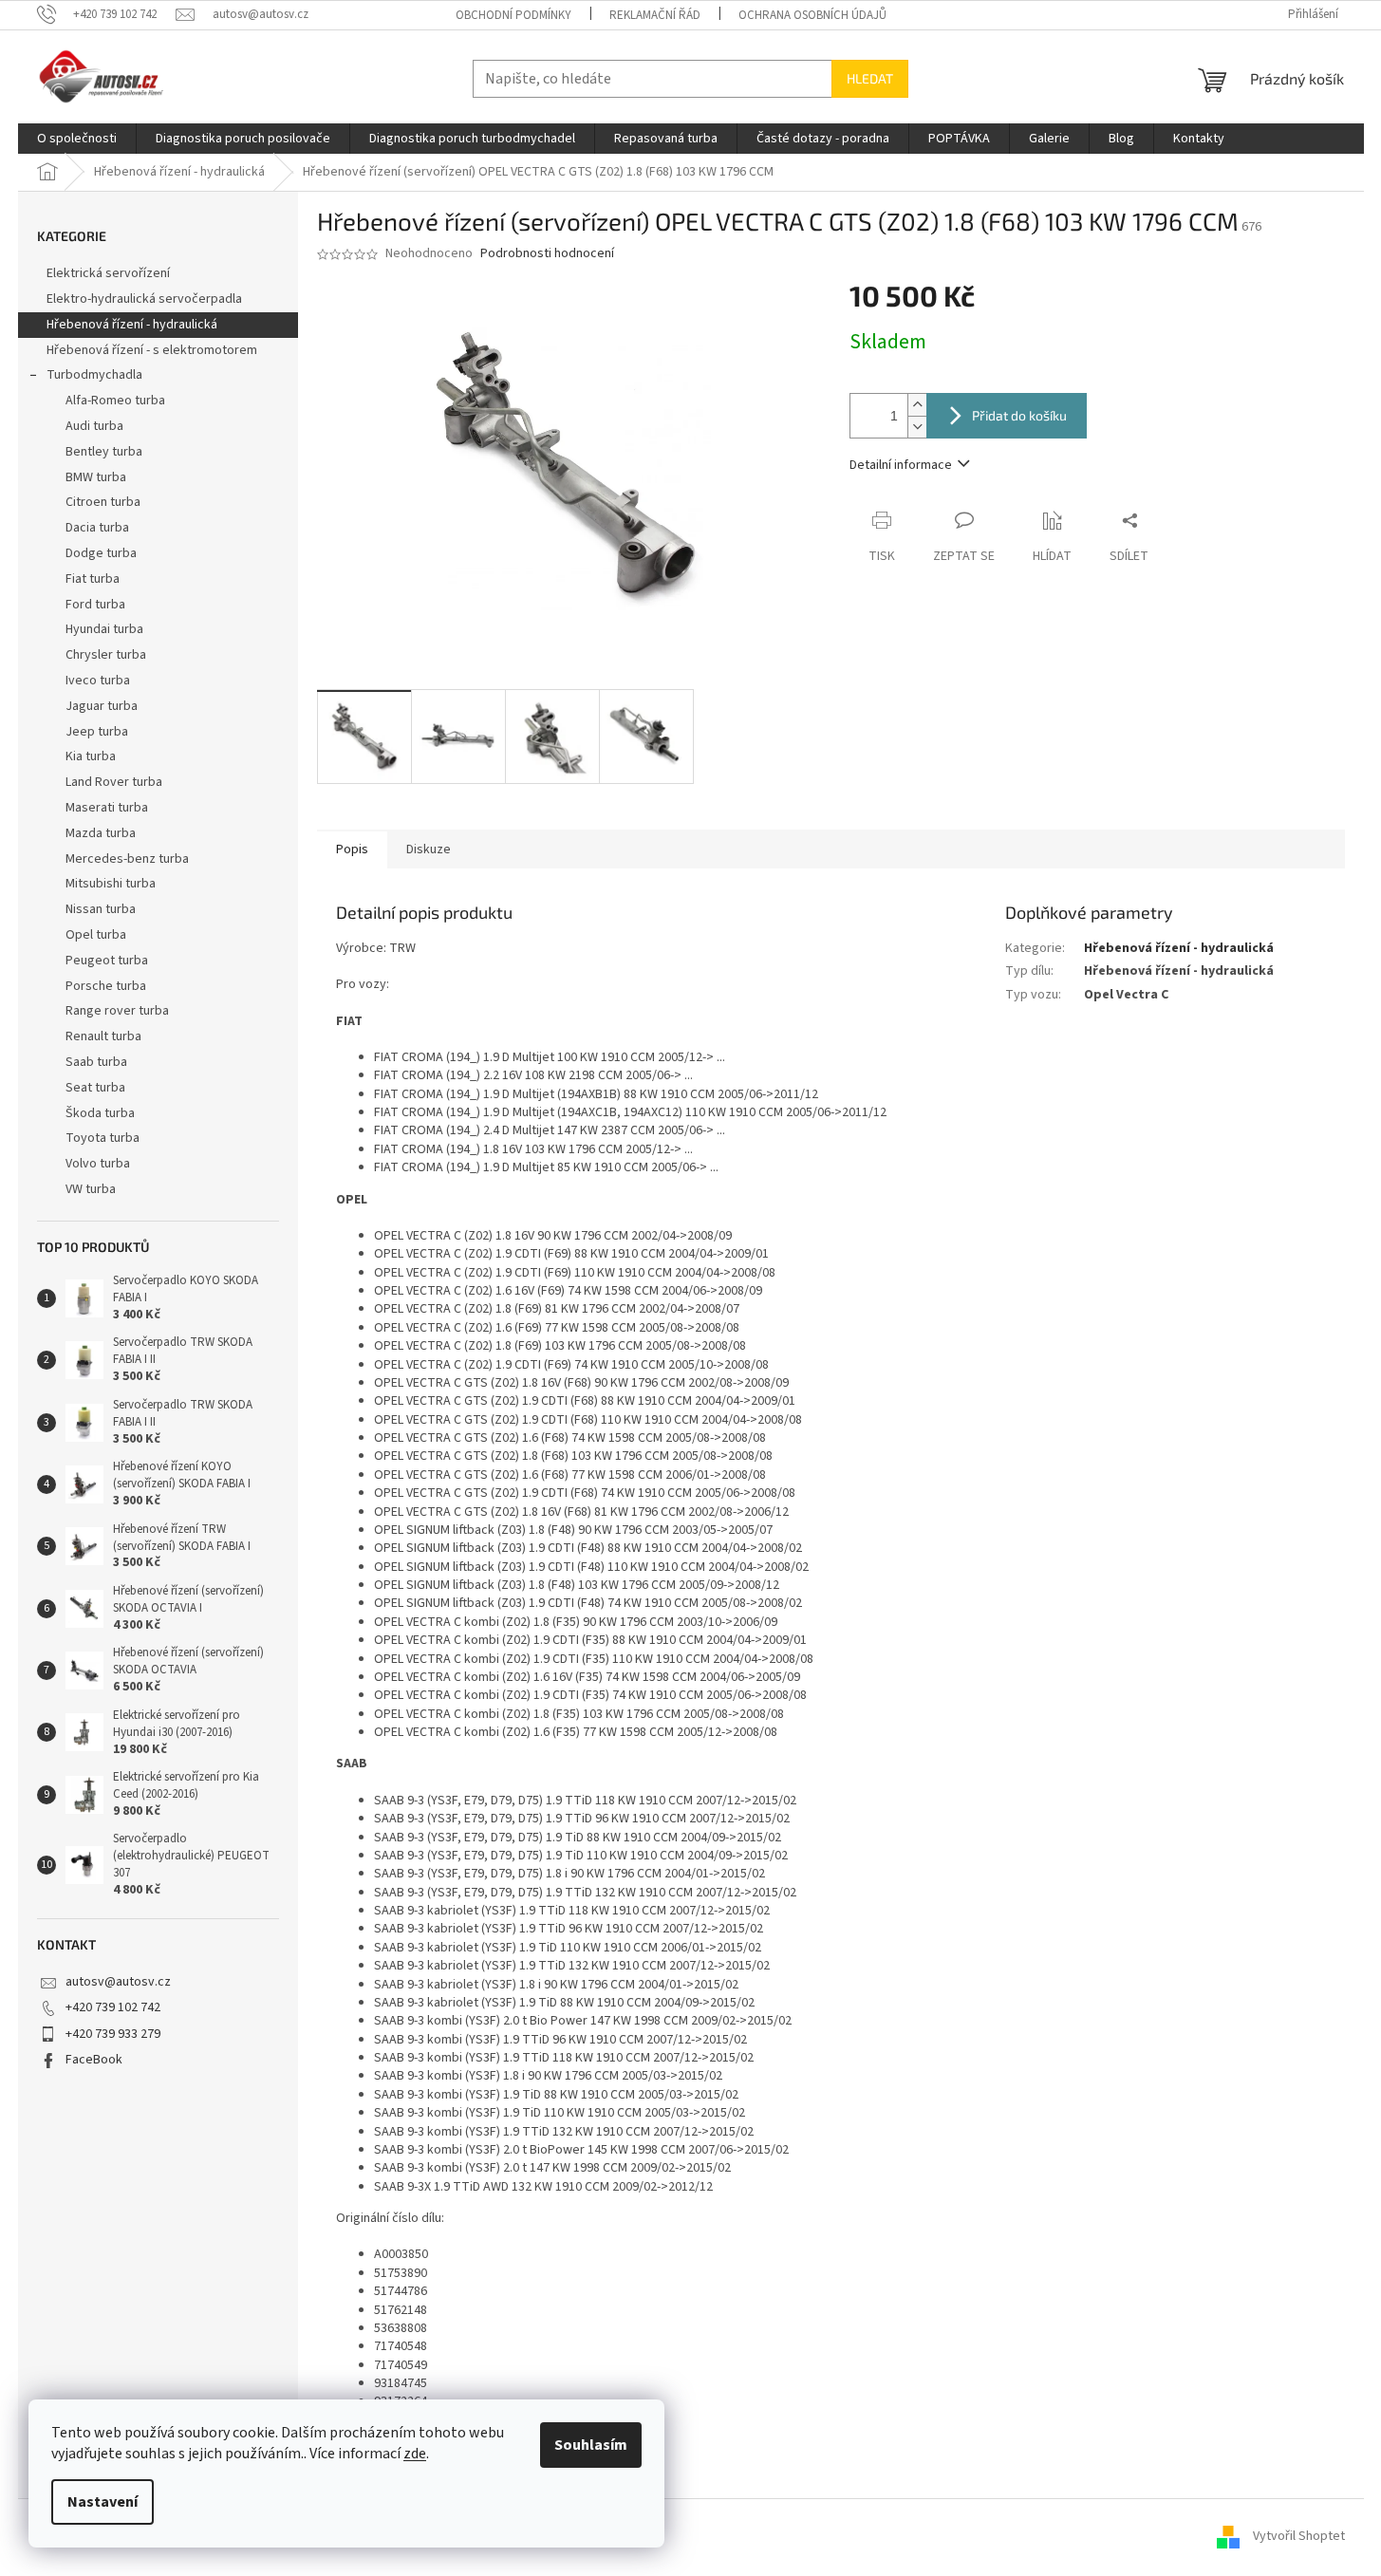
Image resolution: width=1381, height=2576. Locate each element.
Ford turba (95, 605)
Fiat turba (93, 579)
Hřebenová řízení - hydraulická (132, 325)
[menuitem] (77, 139)
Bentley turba (104, 452)
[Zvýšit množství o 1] (917, 405)
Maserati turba (107, 808)
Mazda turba (101, 833)
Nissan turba (101, 909)
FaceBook (94, 2060)
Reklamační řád (655, 15)
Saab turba (96, 1062)
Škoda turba (100, 1113)
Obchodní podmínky (513, 15)
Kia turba (91, 756)
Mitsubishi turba (111, 884)
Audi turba (94, 426)
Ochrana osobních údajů (812, 15)
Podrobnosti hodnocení (547, 254)
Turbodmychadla (94, 375)
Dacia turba (97, 528)
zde (415, 2454)
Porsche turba (106, 986)
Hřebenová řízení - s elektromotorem (152, 350)
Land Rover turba (114, 782)
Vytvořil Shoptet (1299, 2536)
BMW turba (96, 477)
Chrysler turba (106, 655)
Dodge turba (101, 553)
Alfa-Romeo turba (115, 401)
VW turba (91, 1189)
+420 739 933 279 (113, 2034)
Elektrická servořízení (110, 273)
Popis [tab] (352, 849)
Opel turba (96, 935)
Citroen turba (103, 502)
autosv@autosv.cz (118, 1982)
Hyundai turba (104, 629)
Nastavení (103, 2502)
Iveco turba (98, 681)
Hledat (870, 78)
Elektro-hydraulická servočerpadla (144, 299)
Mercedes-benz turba (127, 859)
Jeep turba (97, 732)
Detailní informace (901, 465)
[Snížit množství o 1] (917, 427)
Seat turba (95, 1088)
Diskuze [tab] (429, 849)
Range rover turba (117, 1011)
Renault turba (103, 1036)
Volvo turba (98, 1164)
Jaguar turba (102, 706)
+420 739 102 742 (113, 2007)
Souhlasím (591, 2445)
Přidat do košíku (1019, 415)
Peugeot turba (107, 961)
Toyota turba (103, 1138)
